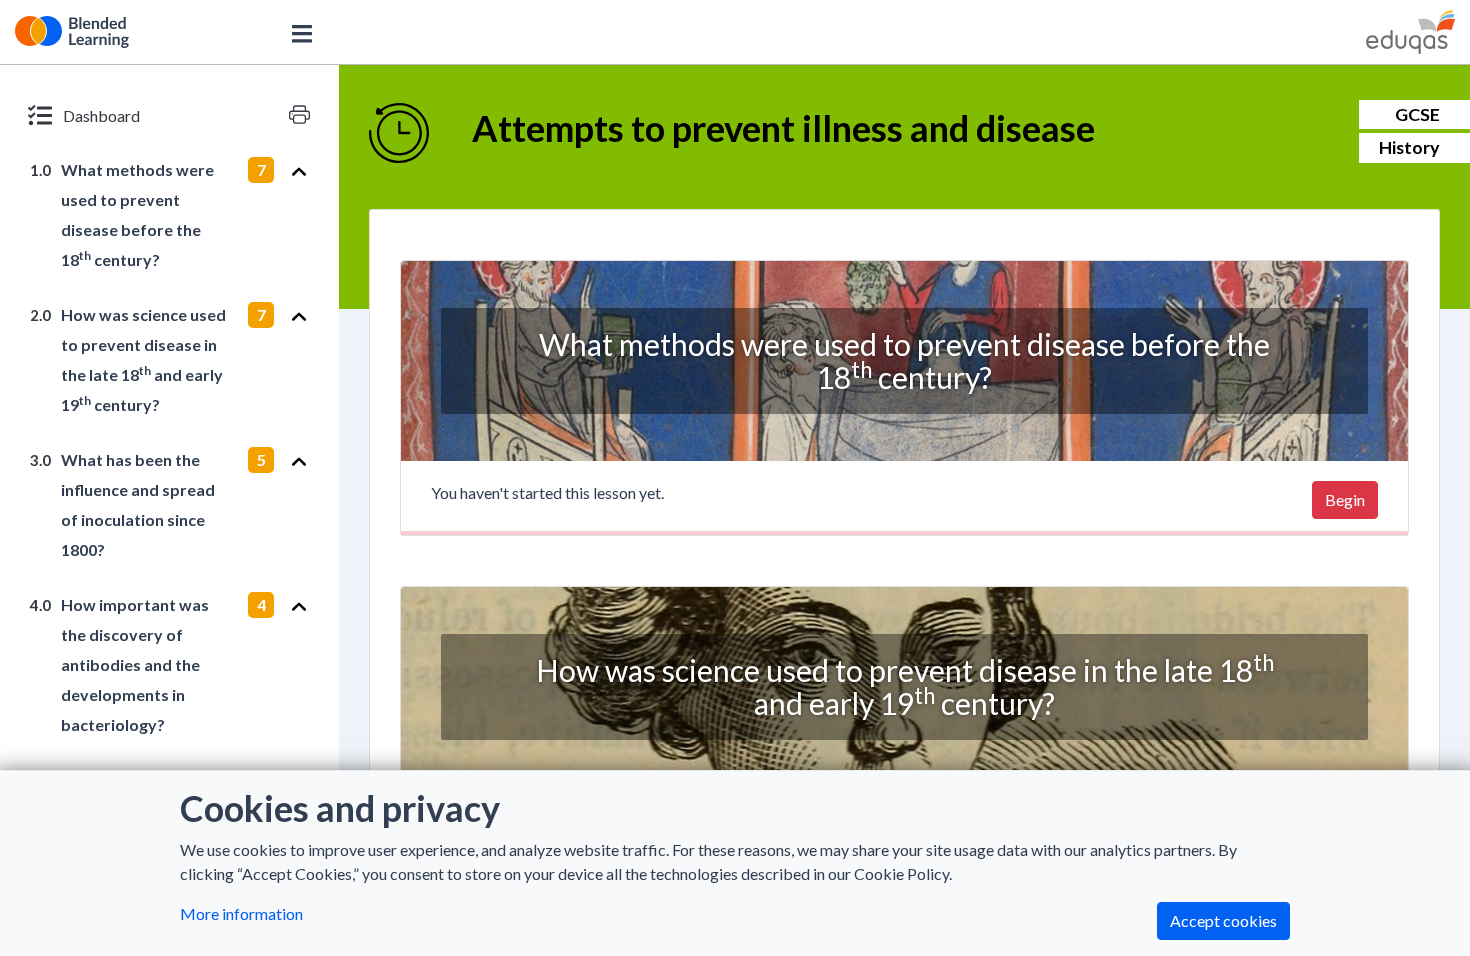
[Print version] (299, 115)
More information (241, 913)
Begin (1345, 499)
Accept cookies (1223, 920)
